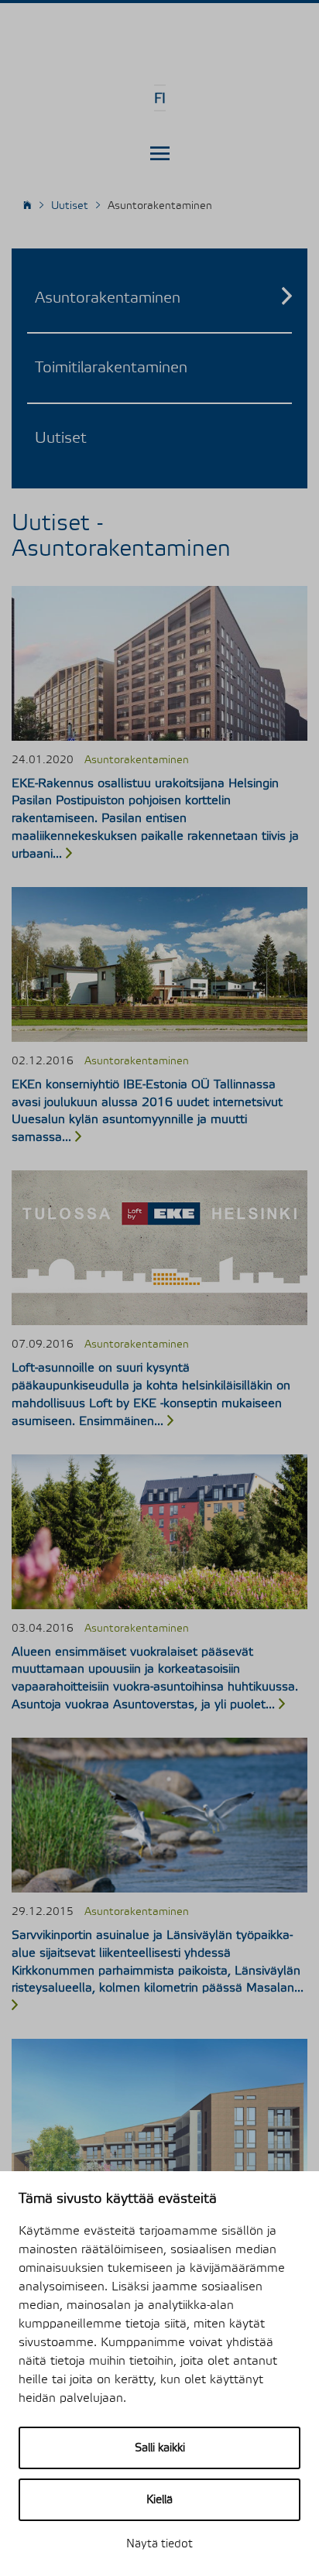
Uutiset (61, 438)
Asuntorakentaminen (108, 298)
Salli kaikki (160, 2448)
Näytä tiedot (159, 2544)
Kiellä (159, 2500)
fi (160, 99)
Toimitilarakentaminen (111, 368)
